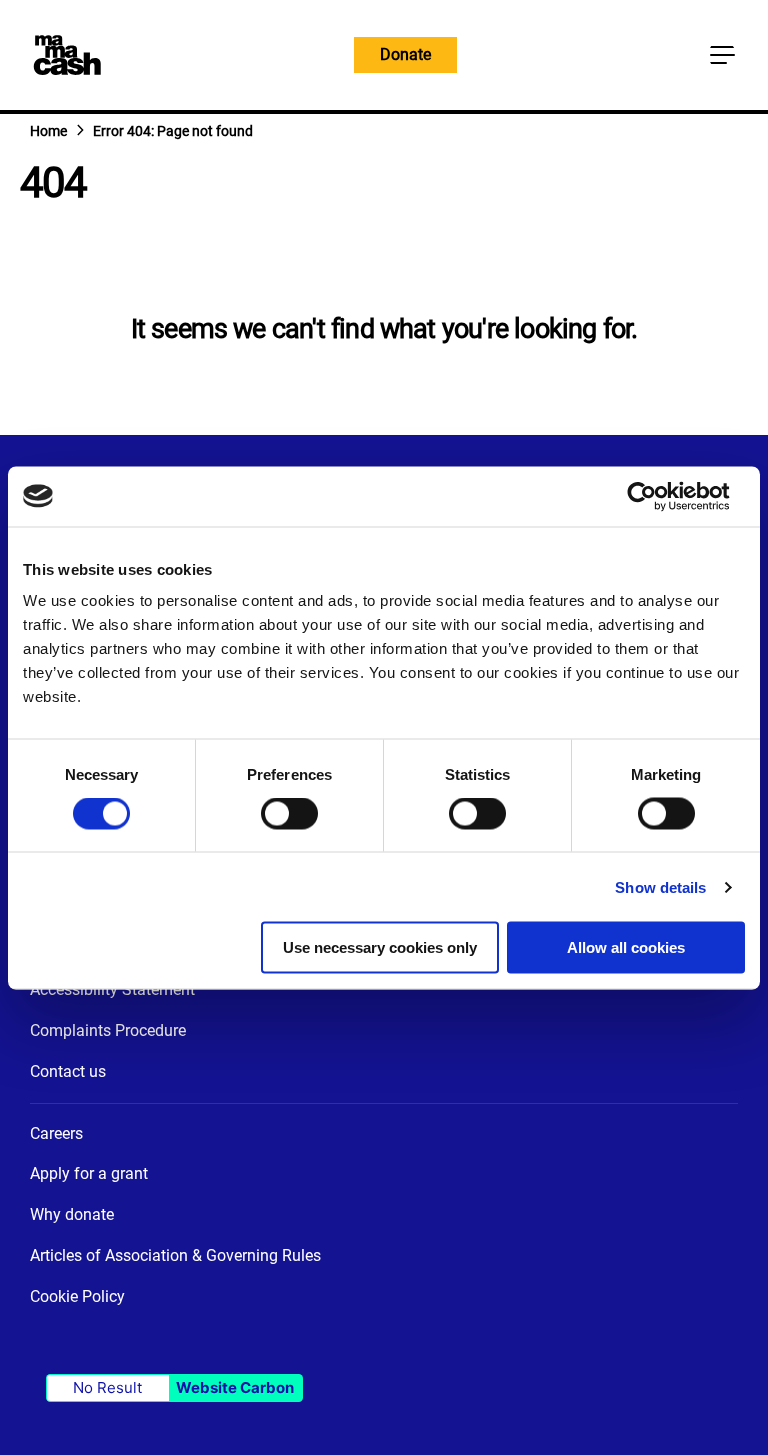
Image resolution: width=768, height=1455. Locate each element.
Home (48, 131)
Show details (660, 886)
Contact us (68, 1071)
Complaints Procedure (108, 1030)
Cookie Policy (77, 1296)
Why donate (72, 1214)
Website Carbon (235, 1387)
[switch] (289, 816)
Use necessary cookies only (380, 947)
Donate (405, 54)
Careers (56, 1133)
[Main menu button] (722, 55)
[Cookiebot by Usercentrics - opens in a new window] (657, 496)
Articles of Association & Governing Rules (175, 1255)
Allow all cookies (626, 947)
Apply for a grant (89, 1173)
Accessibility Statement (112, 989)
